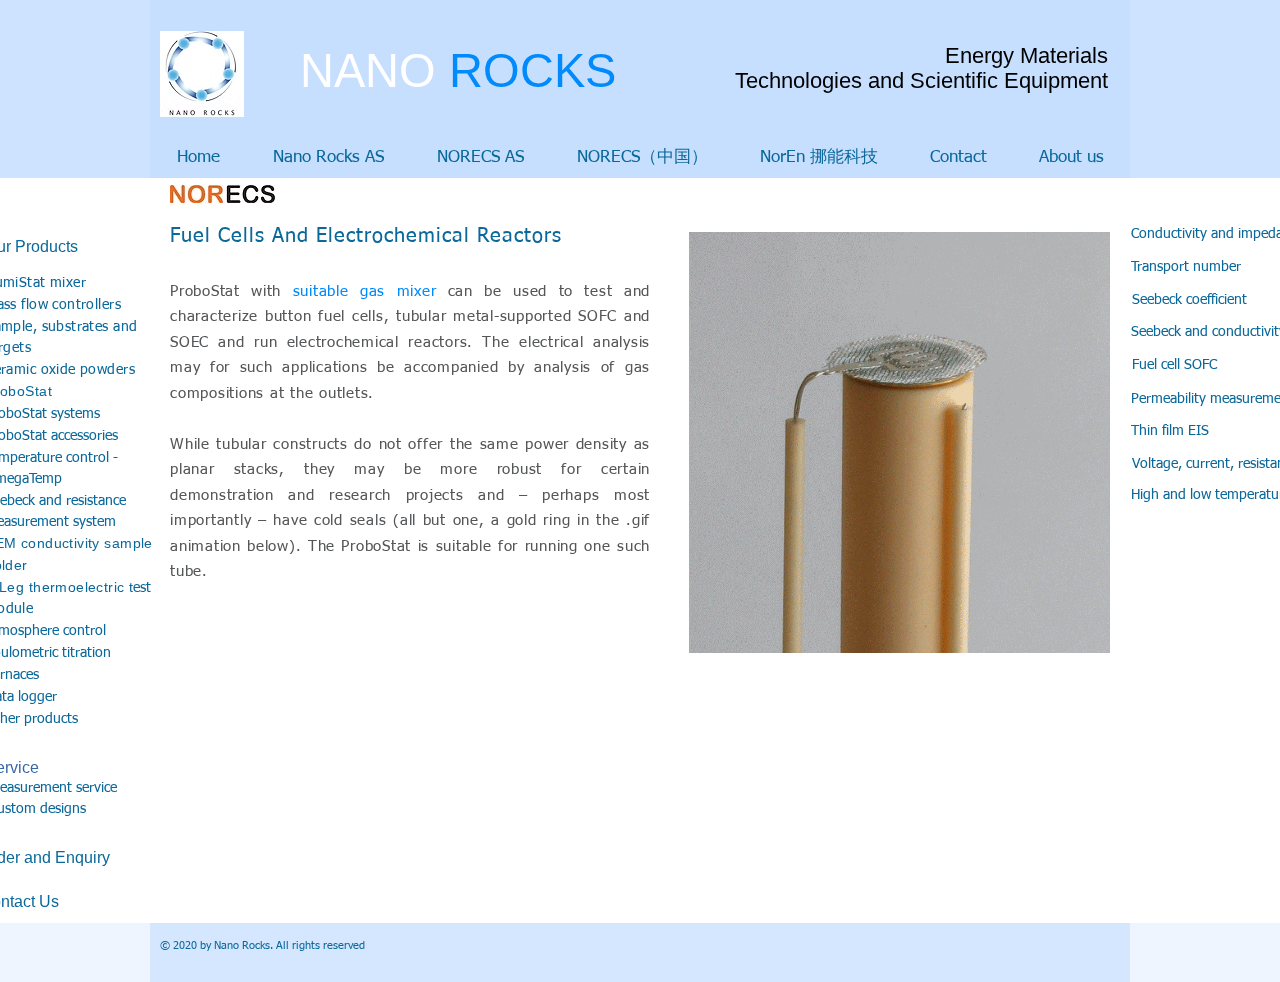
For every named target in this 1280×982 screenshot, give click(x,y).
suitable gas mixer (365, 291)
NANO (458, 70)
